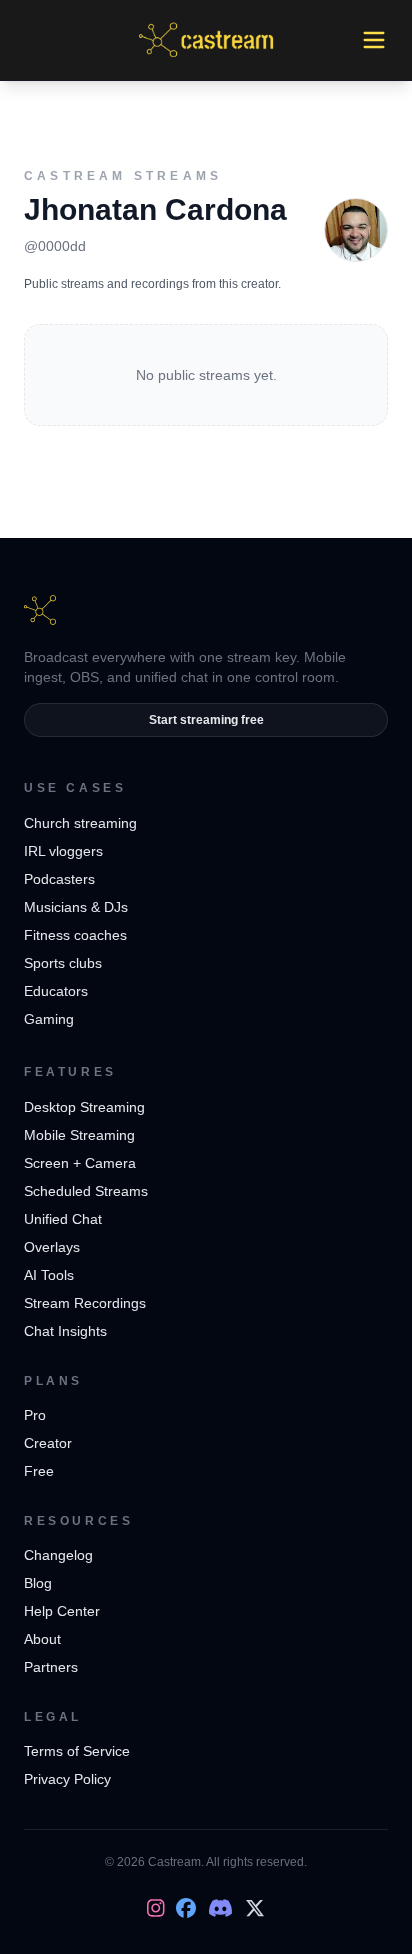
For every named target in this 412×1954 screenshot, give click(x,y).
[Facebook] (186, 1908)
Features (70, 1072)
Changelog (58, 1555)
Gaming (49, 1019)
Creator (48, 1443)
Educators (56, 991)
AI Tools (49, 1275)
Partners (51, 1667)
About (42, 1639)
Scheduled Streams (86, 1191)
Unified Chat (63, 1219)
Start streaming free (206, 720)
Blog (38, 1583)
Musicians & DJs (76, 907)
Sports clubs (63, 963)
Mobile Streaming (79, 1135)
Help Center (62, 1611)
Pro (35, 1415)
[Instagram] (156, 1908)
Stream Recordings (85, 1303)
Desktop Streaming (84, 1107)
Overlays (52, 1247)
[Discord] (220, 1908)
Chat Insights (65, 1331)
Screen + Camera (80, 1163)
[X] (255, 1908)
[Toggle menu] (374, 40)
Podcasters (59, 879)
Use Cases (75, 788)
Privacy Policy (67, 1779)
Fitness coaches (75, 935)
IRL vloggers (63, 851)
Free (39, 1471)
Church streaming (80, 823)
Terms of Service (77, 1751)
